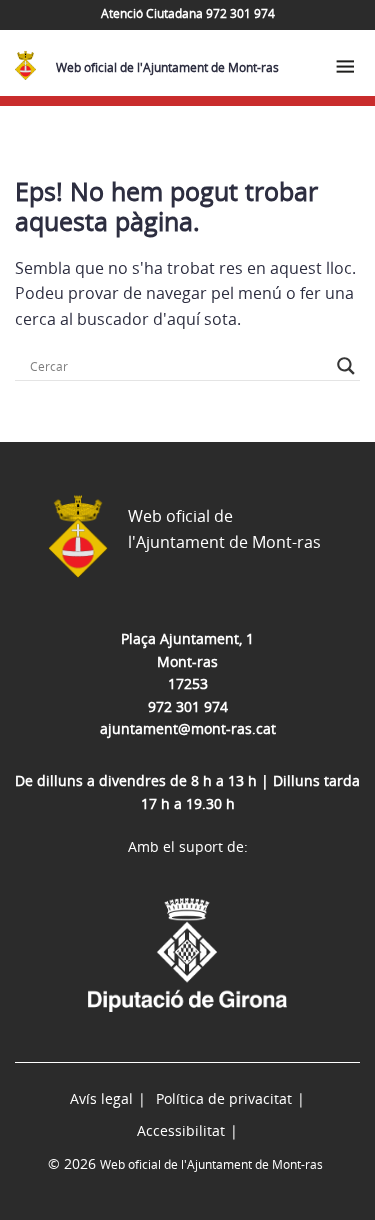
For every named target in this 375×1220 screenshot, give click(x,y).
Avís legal (101, 1098)
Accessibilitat (181, 1130)
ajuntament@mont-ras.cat (188, 728)
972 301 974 (188, 706)
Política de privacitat (224, 1098)
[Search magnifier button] (346, 366)
